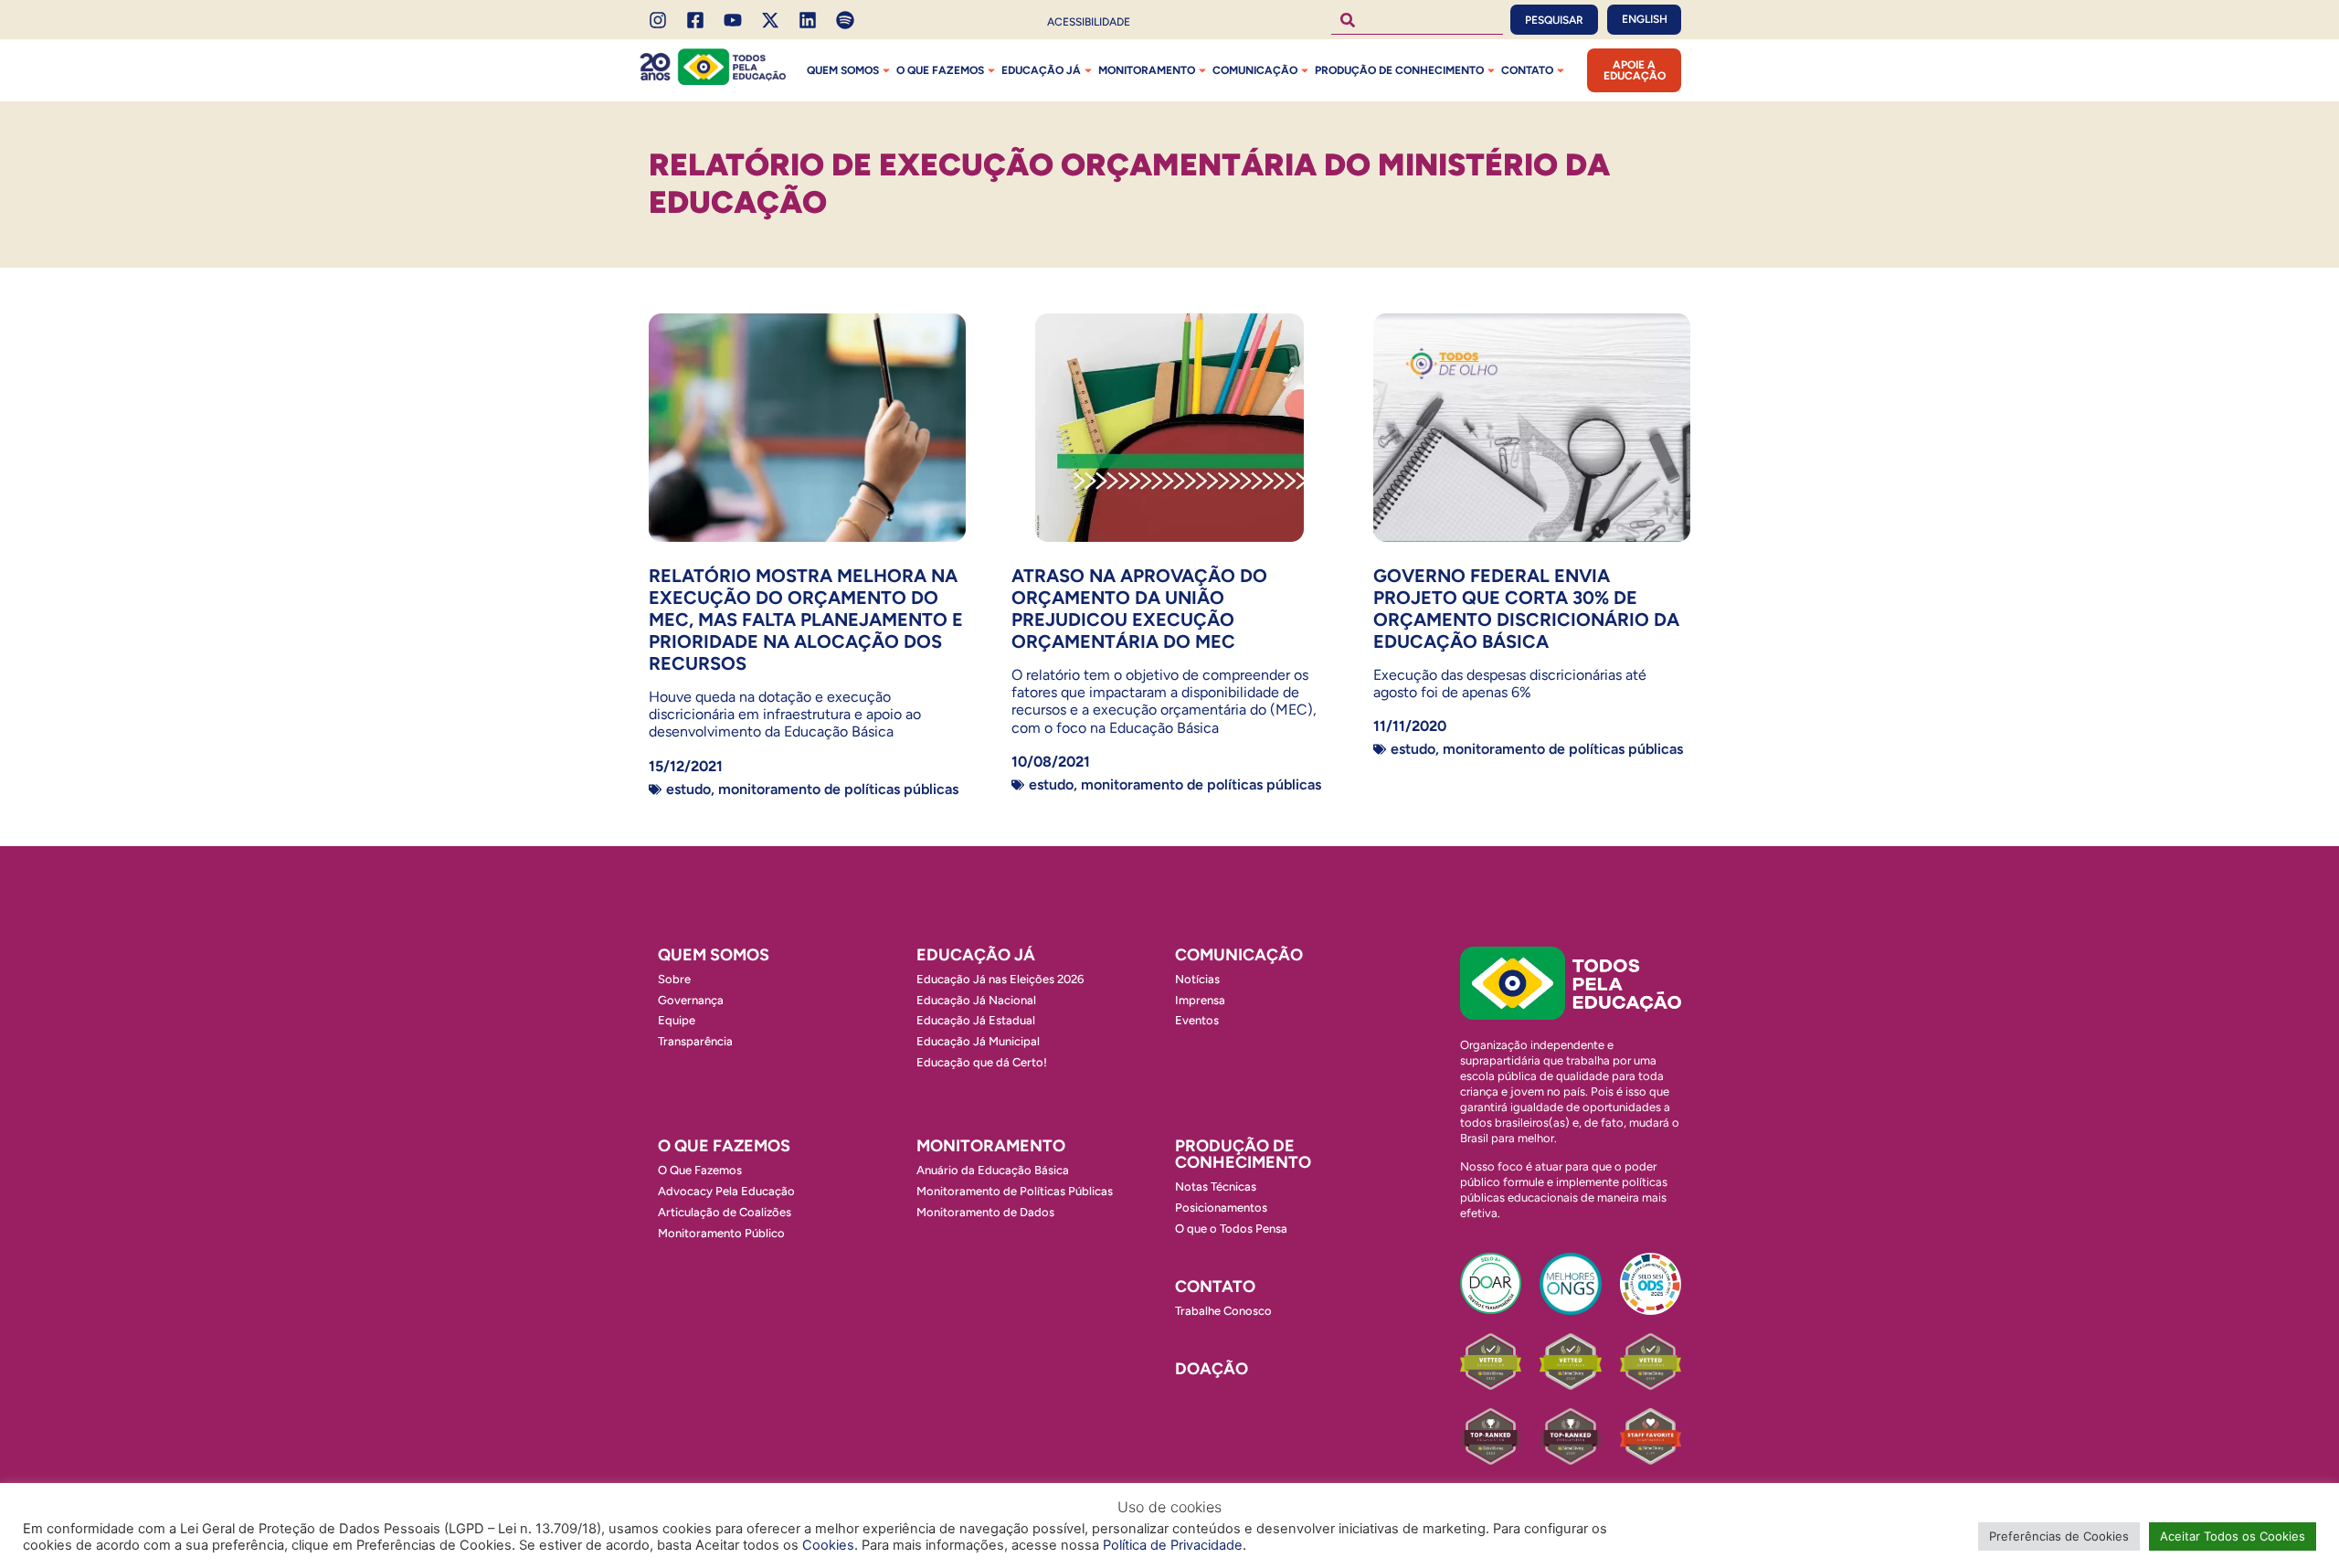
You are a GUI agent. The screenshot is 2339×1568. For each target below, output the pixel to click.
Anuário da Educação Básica (993, 1170)
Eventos (1197, 1020)
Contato (1527, 70)
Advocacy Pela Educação (726, 1191)
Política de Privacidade (1173, 1545)
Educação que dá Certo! (982, 1062)
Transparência (695, 1041)
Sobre (674, 979)
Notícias (1197, 979)
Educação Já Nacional (976, 1000)
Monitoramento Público (721, 1233)
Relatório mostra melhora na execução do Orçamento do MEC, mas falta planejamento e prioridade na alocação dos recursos (806, 620)
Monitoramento (1147, 70)
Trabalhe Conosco (1223, 1311)
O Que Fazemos (700, 1170)
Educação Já (1041, 70)
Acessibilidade (1089, 22)
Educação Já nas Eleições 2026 (1000, 979)
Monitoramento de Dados (985, 1212)
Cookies (828, 1545)
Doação (1212, 1369)
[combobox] (1417, 20)
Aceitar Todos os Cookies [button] (2233, 1536)
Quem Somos (843, 70)
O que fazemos (940, 70)
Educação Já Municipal (978, 1041)
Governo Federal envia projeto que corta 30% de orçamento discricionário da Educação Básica (1526, 609)
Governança (691, 1000)
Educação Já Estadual (976, 1020)
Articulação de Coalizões (725, 1212)
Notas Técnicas (1216, 1187)
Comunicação (1255, 70)
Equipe (677, 1020)
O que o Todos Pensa (1231, 1229)
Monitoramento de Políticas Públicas (838, 789)
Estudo (688, 789)
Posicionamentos (1221, 1208)
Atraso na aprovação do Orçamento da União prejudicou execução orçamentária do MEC (1139, 609)
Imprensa (1200, 1000)
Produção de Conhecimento (1399, 70)
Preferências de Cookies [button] (2059, 1536)
